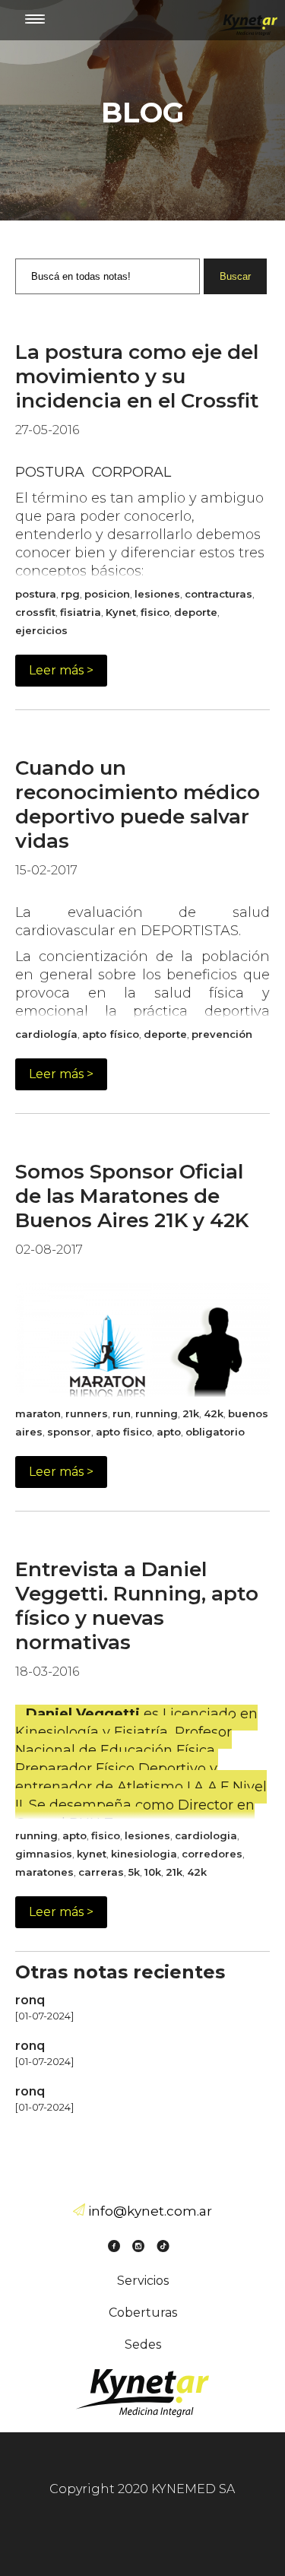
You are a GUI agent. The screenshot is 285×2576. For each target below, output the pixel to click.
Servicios (143, 2281)
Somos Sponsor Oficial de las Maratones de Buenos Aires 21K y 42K (132, 1196)
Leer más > (61, 670)
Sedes (143, 2344)
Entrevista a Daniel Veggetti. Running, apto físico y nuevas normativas (137, 1606)
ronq (30, 2000)
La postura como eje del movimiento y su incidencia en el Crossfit (137, 376)
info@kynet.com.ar (150, 2211)
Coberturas (143, 2313)
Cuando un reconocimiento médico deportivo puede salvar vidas (138, 804)
